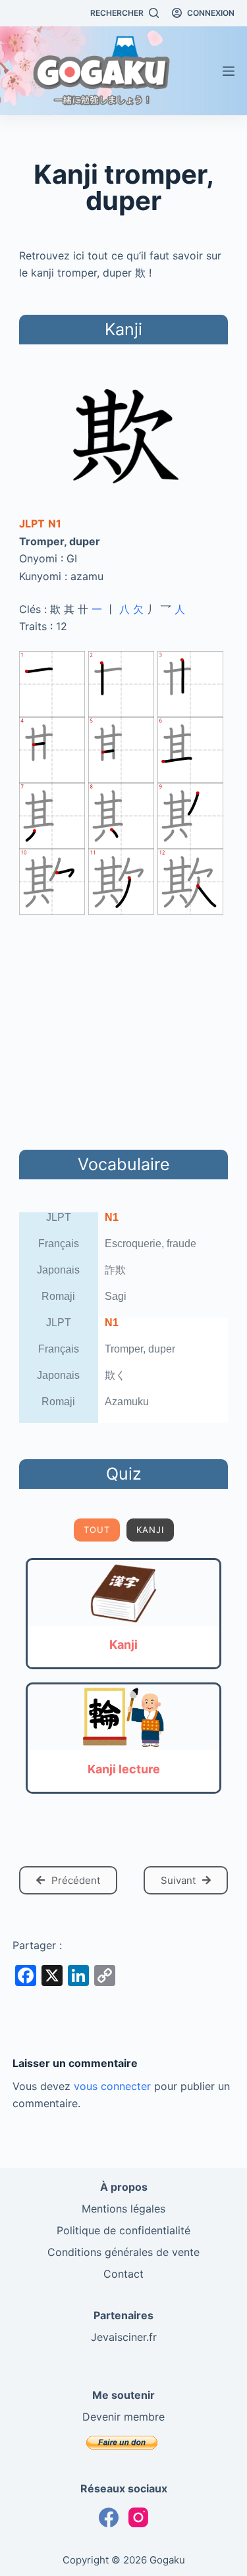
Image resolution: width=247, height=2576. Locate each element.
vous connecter (112, 2086)
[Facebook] (109, 2517)
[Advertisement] (124, 1030)
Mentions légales (123, 2209)
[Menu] (229, 71)
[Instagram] (138, 2517)
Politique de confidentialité (123, 2230)
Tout (97, 1530)
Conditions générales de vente (123, 2252)
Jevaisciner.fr (124, 2337)
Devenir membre (123, 2417)
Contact (123, 2274)
